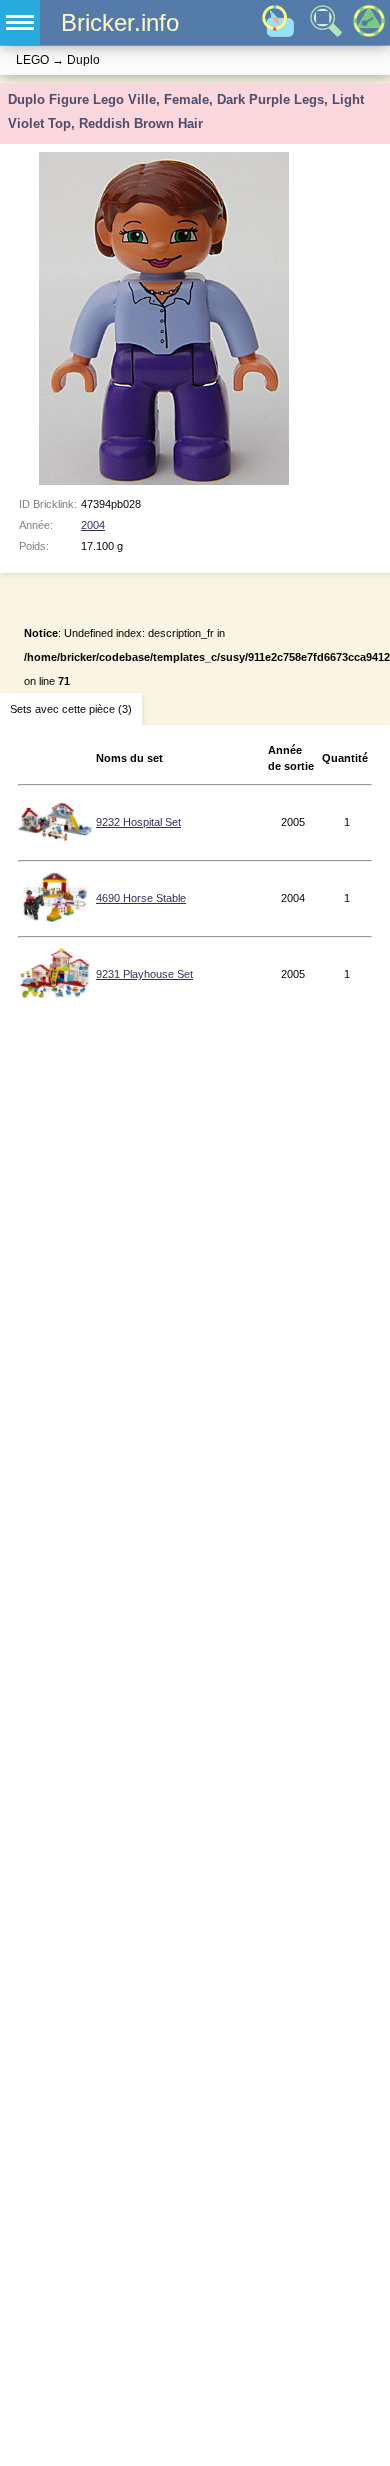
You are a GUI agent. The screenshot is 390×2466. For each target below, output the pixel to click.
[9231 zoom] (55, 994)
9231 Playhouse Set (144, 974)
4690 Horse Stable (141, 898)
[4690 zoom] (55, 918)
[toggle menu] (20, 22)
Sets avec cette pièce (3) (71, 709)
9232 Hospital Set (138, 822)
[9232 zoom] (55, 842)
